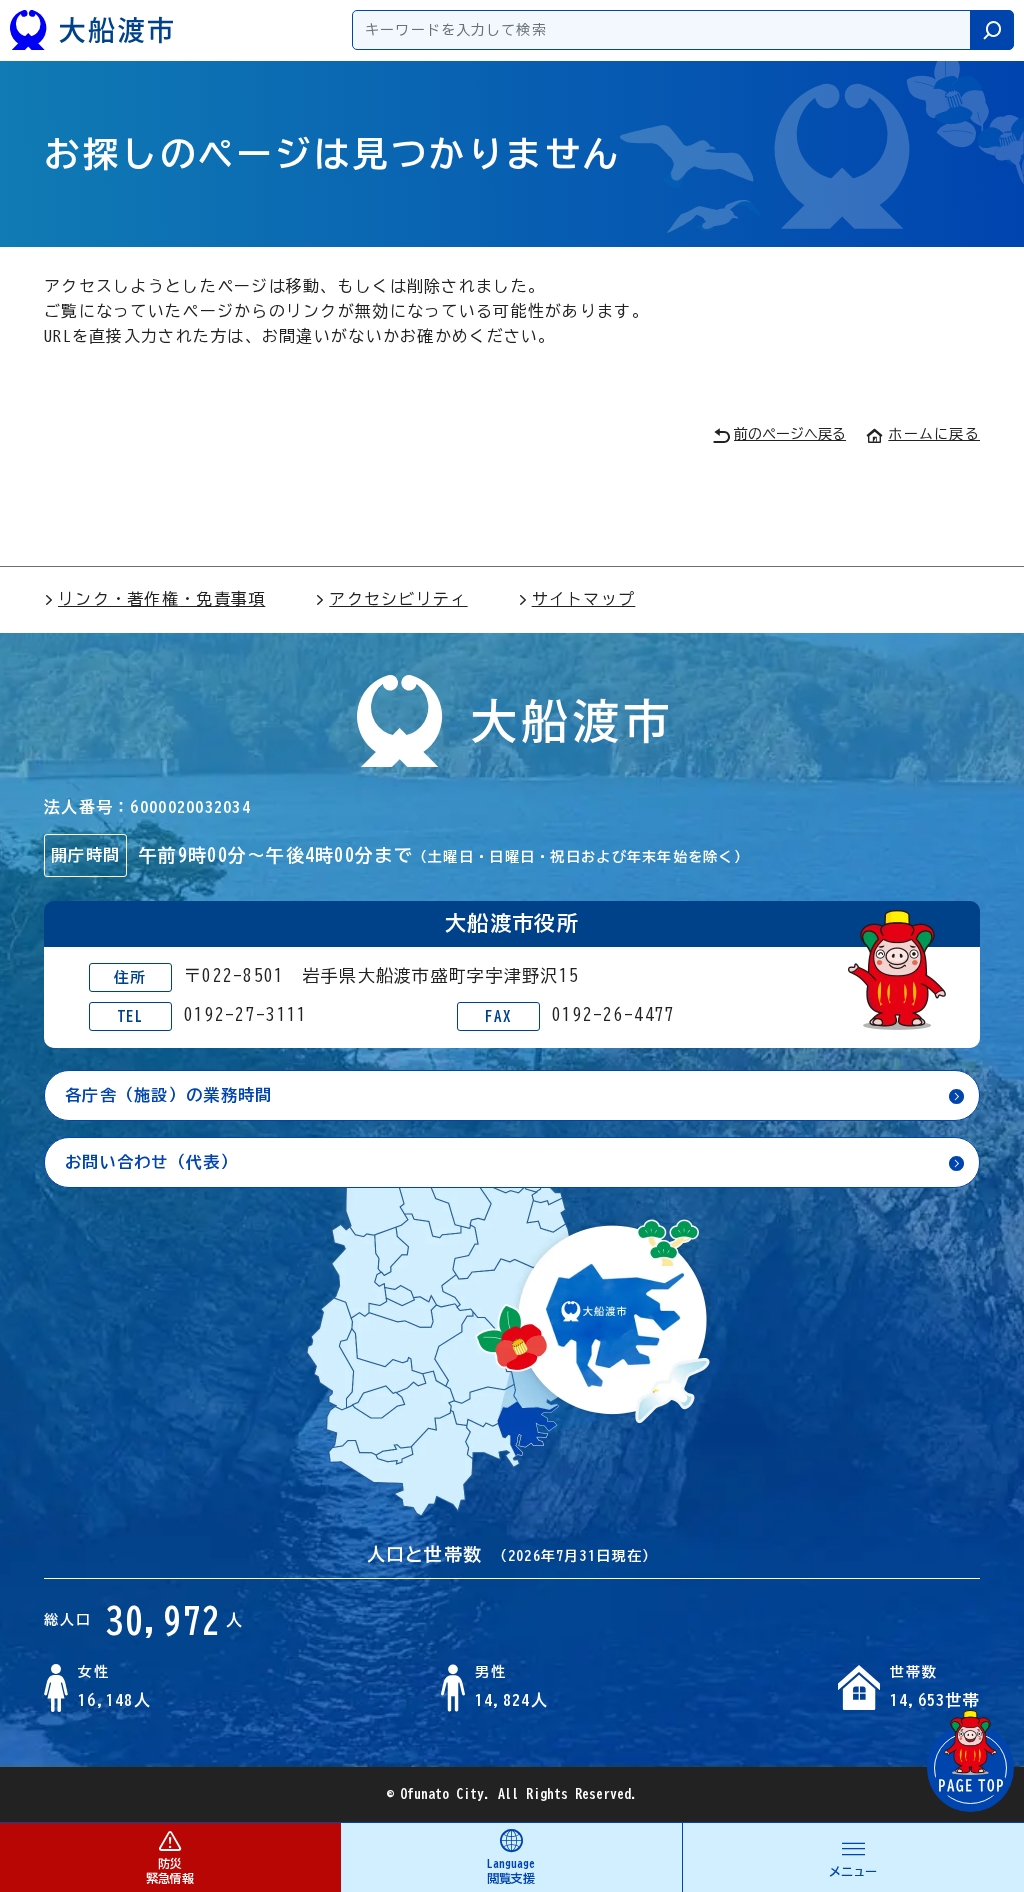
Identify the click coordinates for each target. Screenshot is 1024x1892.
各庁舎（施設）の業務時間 (168, 1095)
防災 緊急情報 (170, 1870)
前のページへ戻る (790, 434)
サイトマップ (584, 599)
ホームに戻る (934, 434)
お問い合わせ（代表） (151, 1162)
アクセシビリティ (398, 599)
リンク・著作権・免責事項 (161, 599)
